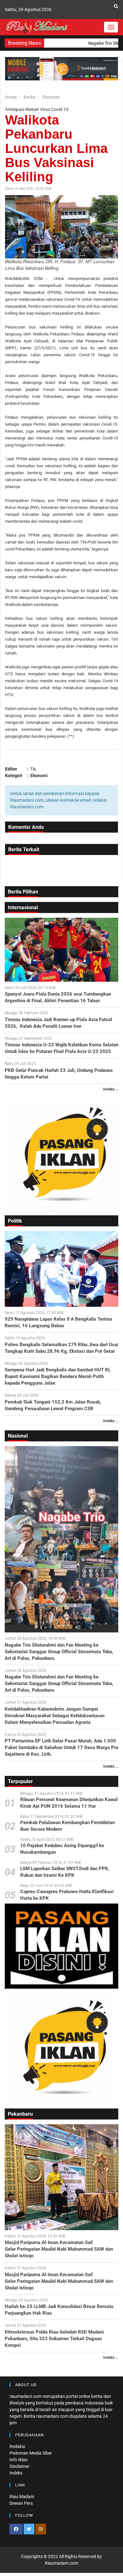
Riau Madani (22, 2497)
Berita (29, 97)
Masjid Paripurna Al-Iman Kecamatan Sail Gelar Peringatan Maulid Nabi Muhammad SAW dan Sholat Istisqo (59, 2249)
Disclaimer (20, 2466)
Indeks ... (111, 1089)
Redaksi (17, 2446)
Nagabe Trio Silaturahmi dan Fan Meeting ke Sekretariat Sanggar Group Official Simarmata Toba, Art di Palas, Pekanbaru (59, 1652)
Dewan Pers (21, 2503)
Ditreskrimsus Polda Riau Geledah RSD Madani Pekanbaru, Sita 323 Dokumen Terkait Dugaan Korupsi (54, 2339)
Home (11, 97)
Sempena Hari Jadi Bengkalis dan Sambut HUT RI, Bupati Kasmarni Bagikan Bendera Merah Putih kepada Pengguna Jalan (58, 1376)
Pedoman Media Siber (31, 2453)
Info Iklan (19, 2460)
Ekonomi (51, 97)
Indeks (16, 2473)
